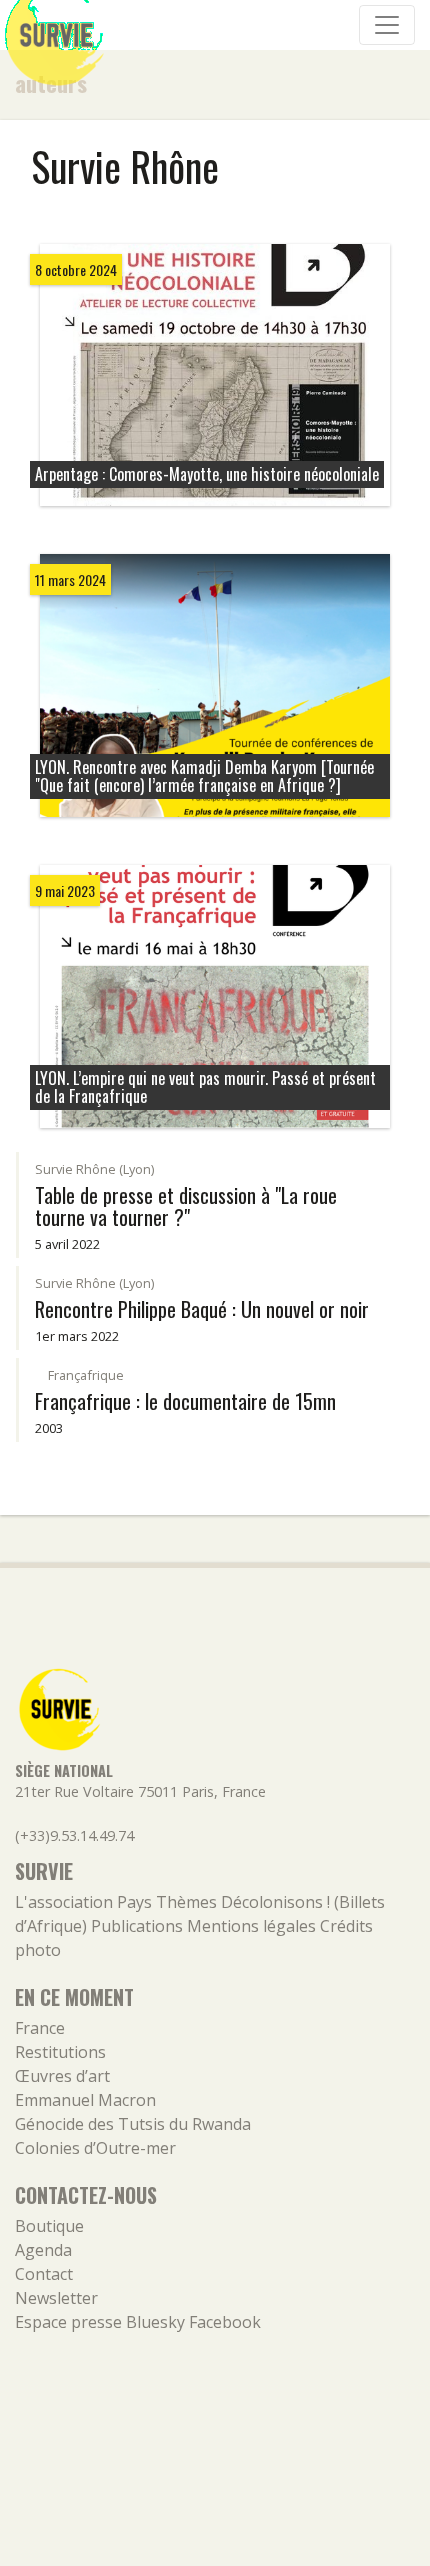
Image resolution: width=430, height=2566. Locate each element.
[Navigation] (387, 25)
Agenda (43, 2250)
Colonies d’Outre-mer (95, 2148)
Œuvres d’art (62, 2076)
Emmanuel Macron (85, 2100)
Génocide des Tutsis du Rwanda (133, 2124)
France (40, 2028)
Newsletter (56, 2298)
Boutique (49, 2226)
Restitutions (60, 2052)
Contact (44, 2274)
